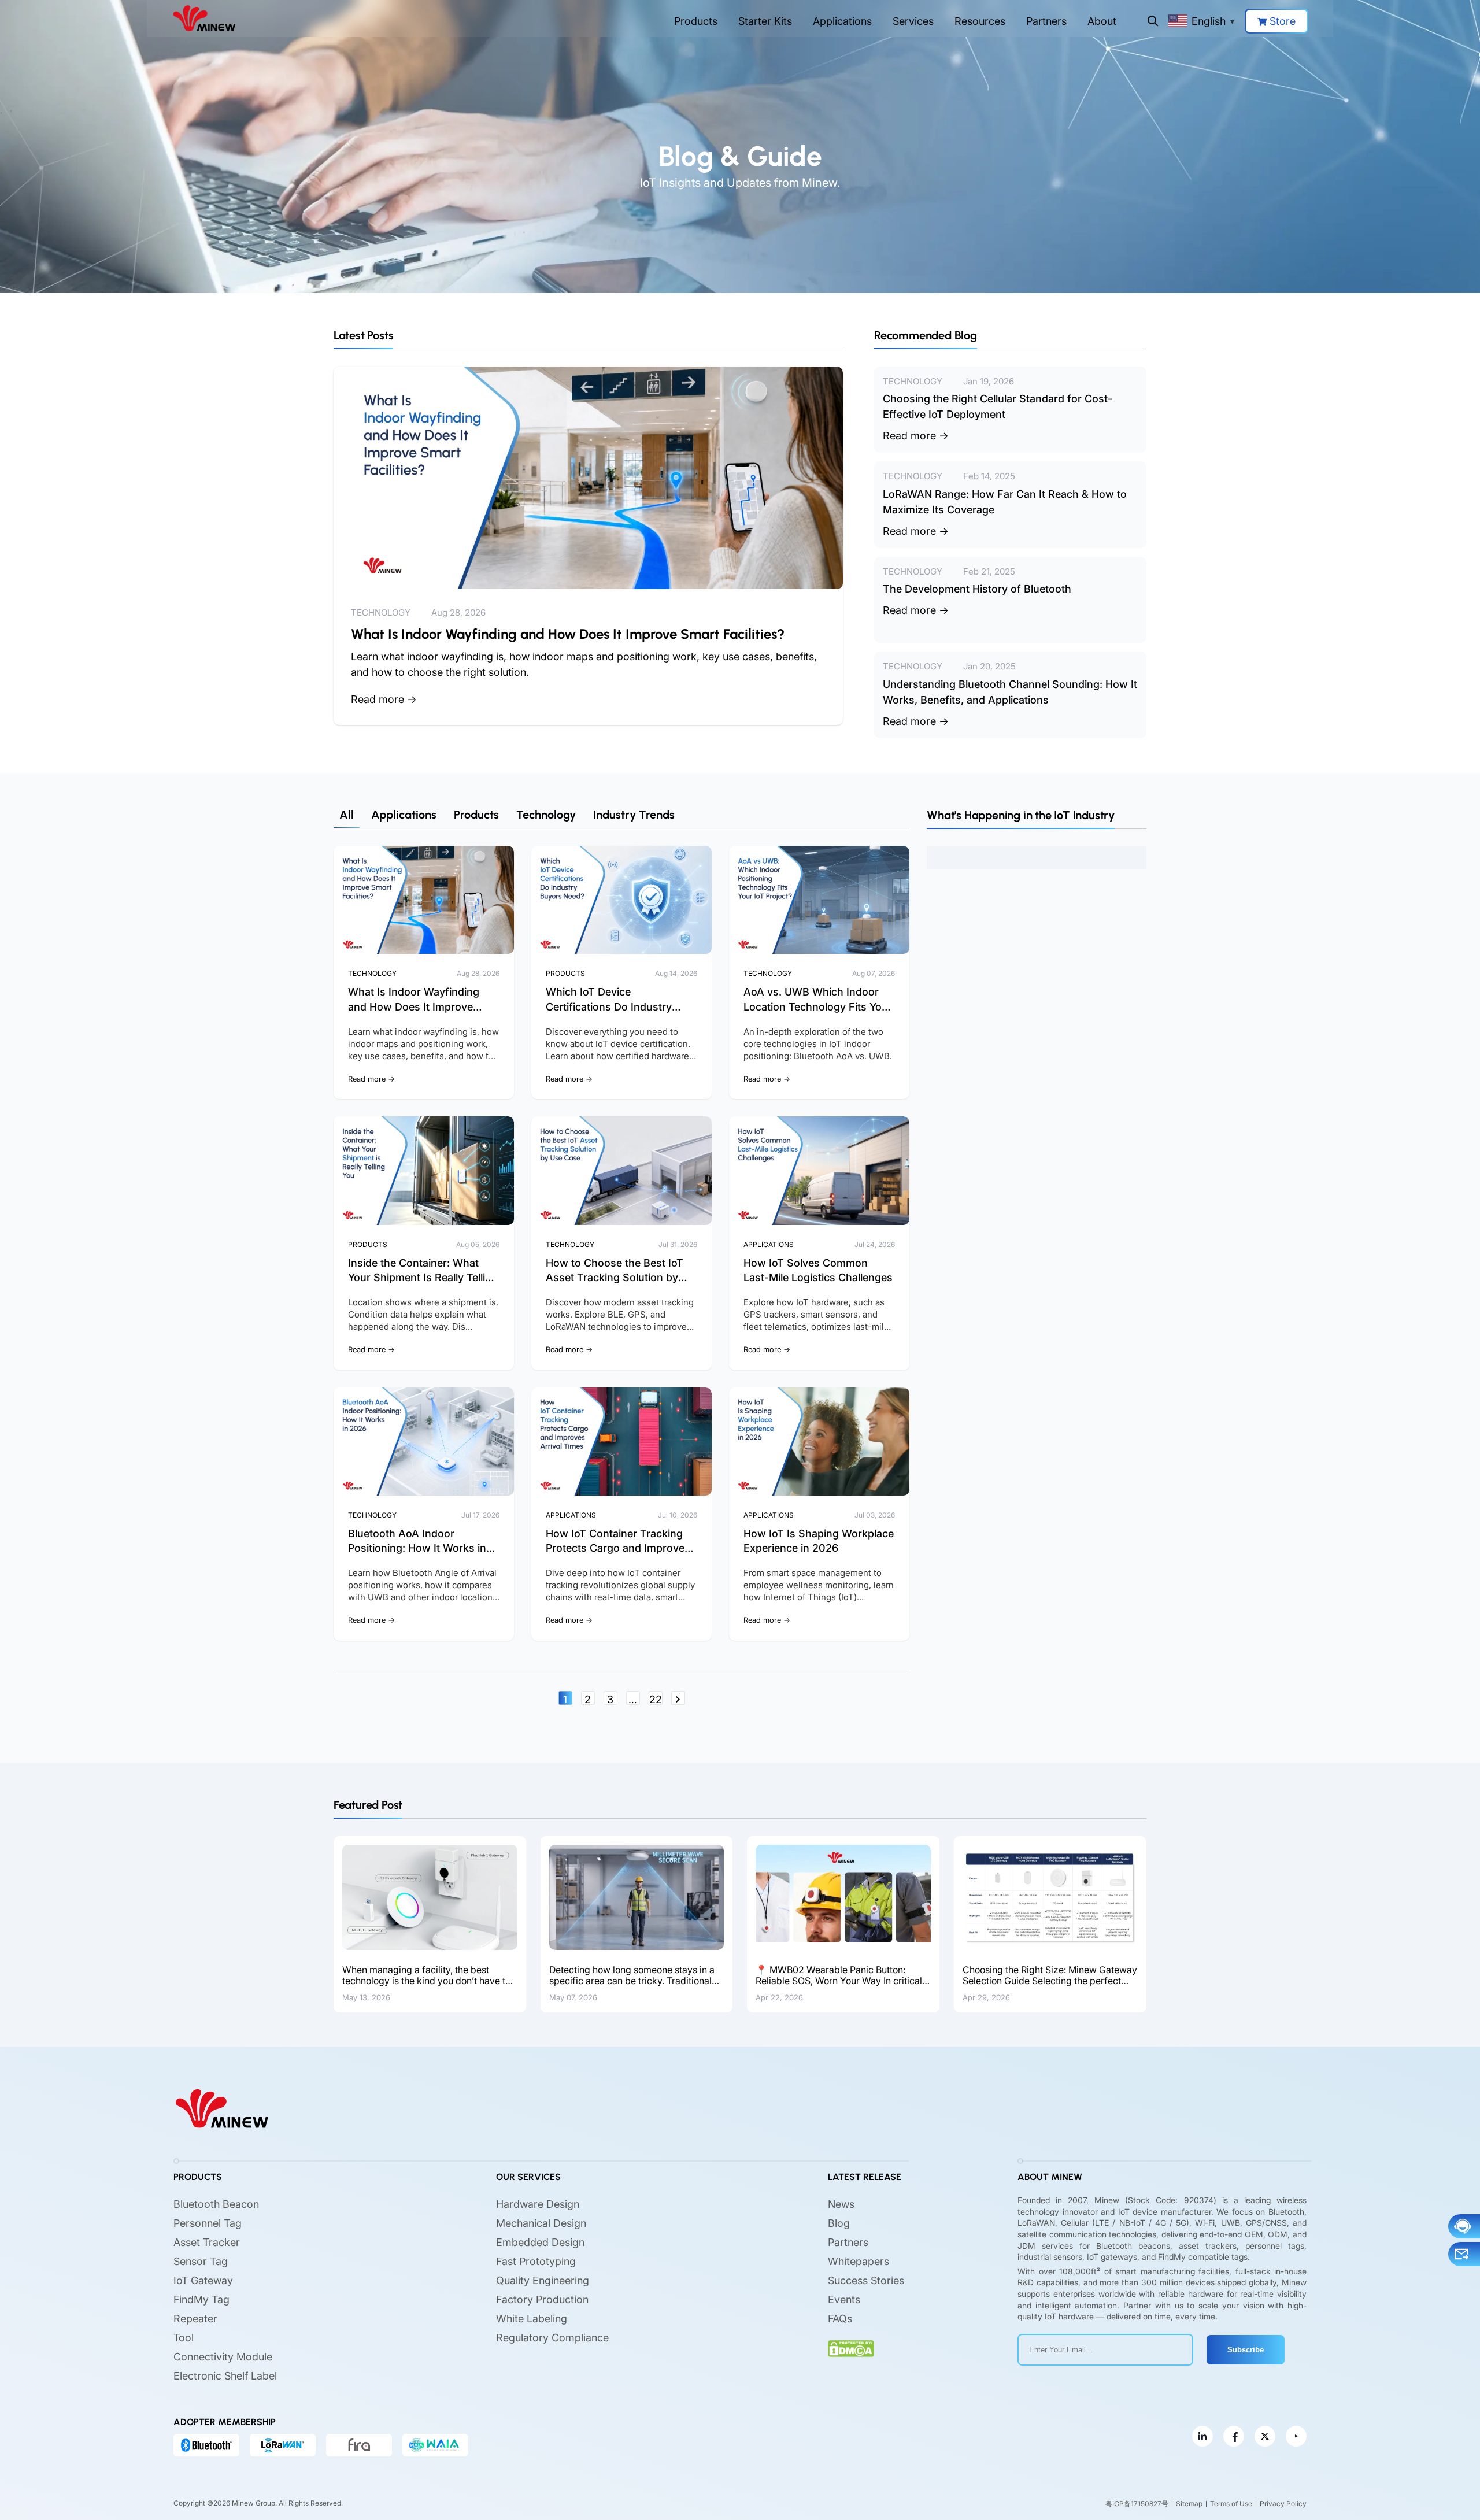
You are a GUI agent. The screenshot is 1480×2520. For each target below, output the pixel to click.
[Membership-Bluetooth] (206, 2445)
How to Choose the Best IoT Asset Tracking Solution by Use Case (615, 1277)
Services (913, 21)
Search (1153, 21)
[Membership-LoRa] (283, 2445)
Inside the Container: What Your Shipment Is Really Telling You (423, 1277)
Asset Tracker (207, 2243)
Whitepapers (859, 2262)
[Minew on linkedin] (1202, 2437)
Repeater (195, 2319)
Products (696, 21)
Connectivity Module (223, 2357)
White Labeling (532, 2319)
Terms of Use (1231, 2504)
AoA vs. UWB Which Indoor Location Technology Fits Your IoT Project (818, 1006)
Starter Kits (765, 21)
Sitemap (1189, 2504)
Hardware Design (538, 2205)
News (841, 2205)
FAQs (840, 2319)
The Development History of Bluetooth (977, 589)
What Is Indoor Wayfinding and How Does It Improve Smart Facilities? (568, 634)
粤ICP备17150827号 (1137, 2504)
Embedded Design (540, 2243)
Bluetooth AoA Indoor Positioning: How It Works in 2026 (417, 1548)
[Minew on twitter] (1265, 2437)
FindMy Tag (201, 2300)
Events (844, 2300)
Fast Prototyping (536, 2262)
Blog (839, 2224)
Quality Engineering (543, 2281)
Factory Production (542, 2300)
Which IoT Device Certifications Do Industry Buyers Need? (609, 1006)
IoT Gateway (203, 2281)
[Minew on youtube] (1296, 2437)
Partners (1046, 21)
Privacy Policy (1283, 2504)
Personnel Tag (208, 2224)
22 (656, 1699)
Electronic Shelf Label (225, 2376)
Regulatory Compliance (552, 2338)
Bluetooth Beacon (216, 2205)
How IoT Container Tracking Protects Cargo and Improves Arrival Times (618, 1548)
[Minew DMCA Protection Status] (851, 2349)
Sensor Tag (201, 2262)
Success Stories (866, 2281)
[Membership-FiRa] (359, 2445)
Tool (184, 2338)
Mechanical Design (541, 2224)
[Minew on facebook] (1234, 2437)
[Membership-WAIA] (435, 2445)
